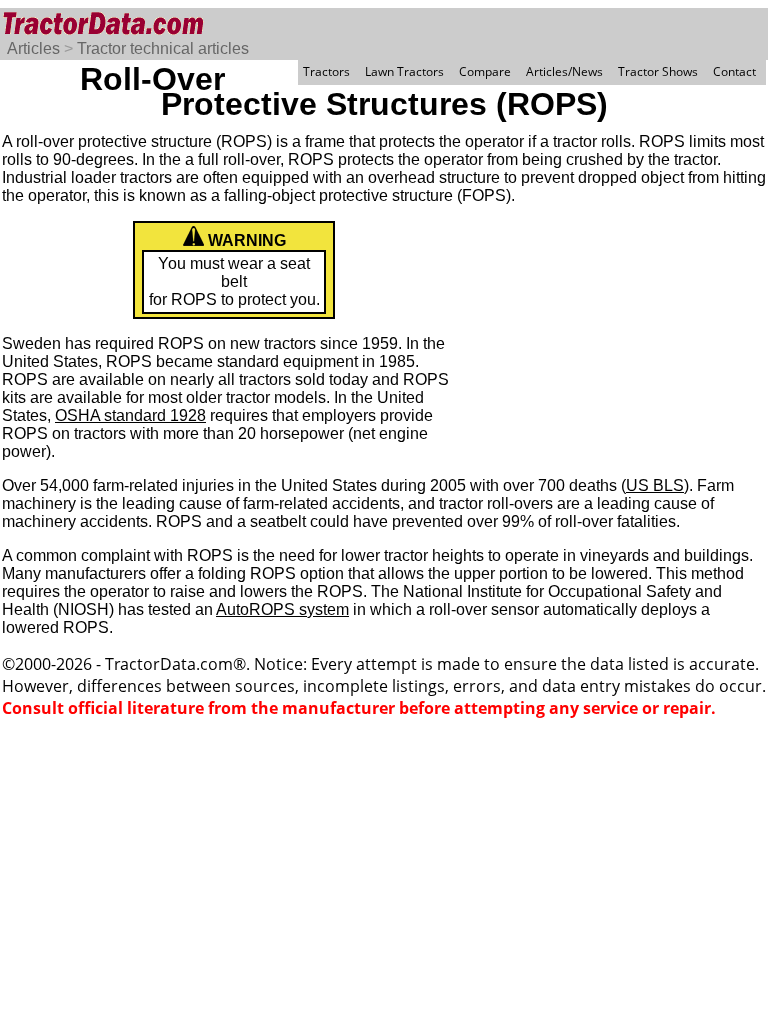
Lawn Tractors (404, 71)
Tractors (326, 71)
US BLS (655, 485)
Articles (33, 48)
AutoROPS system (282, 609)
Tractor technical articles (163, 48)
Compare (485, 71)
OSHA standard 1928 (130, 415)
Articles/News (564, 71)
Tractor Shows (658, 71)
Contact (734, 71)
